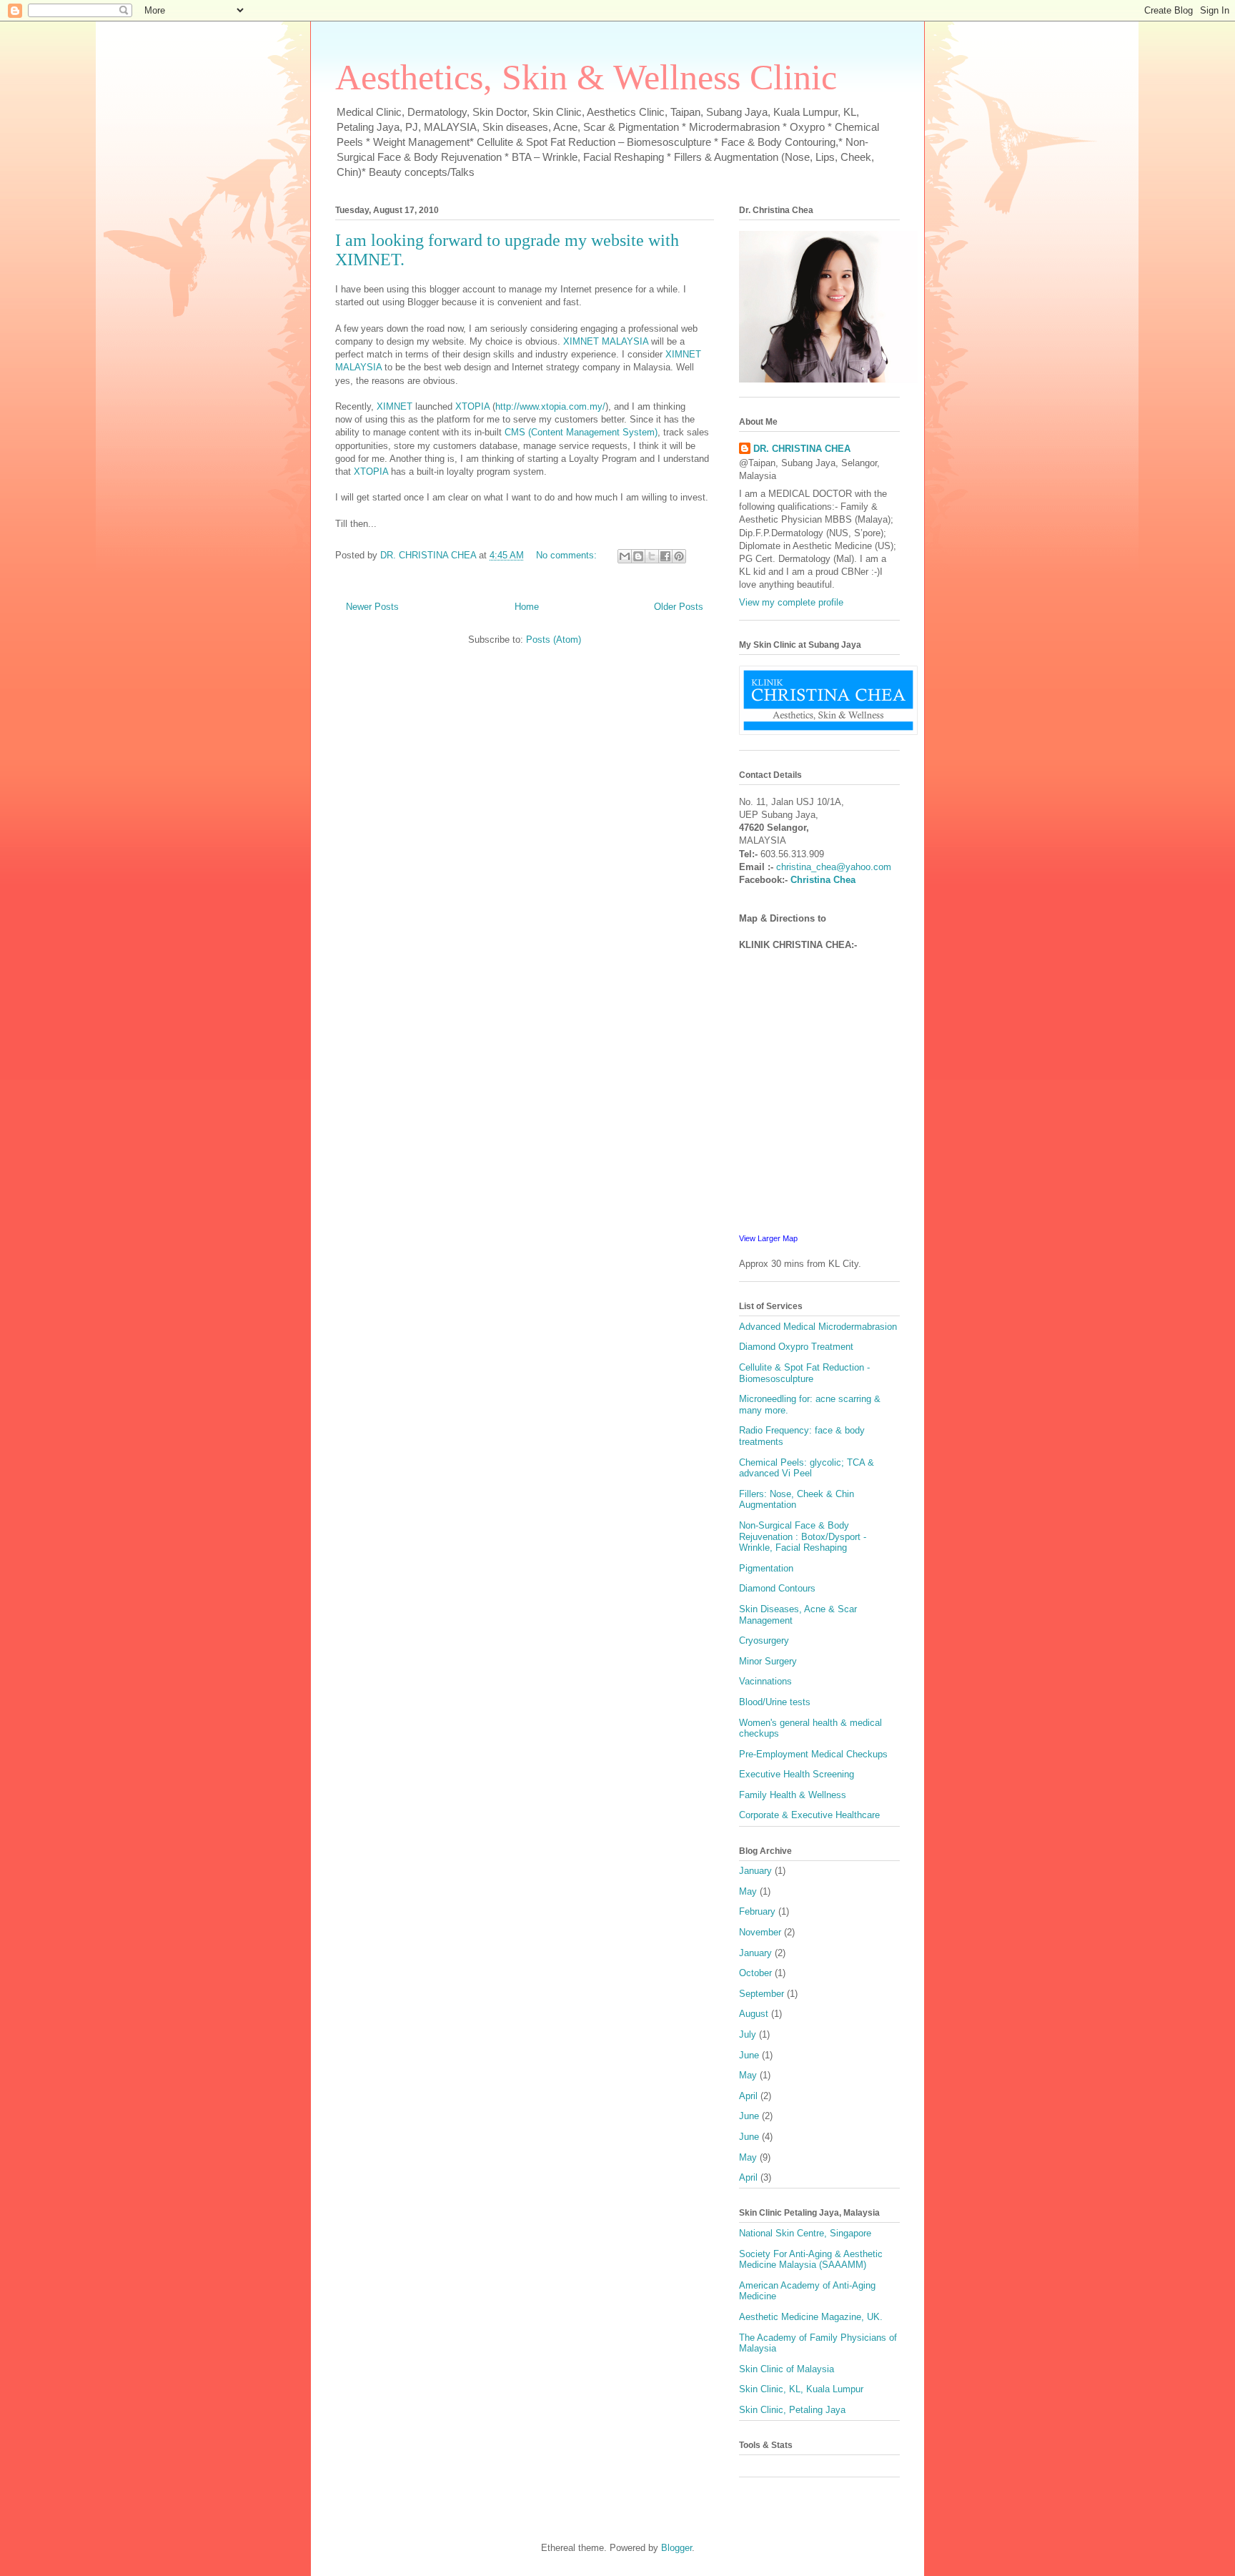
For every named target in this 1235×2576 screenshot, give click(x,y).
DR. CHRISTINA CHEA (802, 449)
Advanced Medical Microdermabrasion (818, 1327)
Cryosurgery (764, 1640)
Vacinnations (765, 1681)
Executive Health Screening (797, 1774)
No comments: (568, 555)
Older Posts (679, 607)
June (749, 2055)
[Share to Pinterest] (679, 556)
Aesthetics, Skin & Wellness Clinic (586, 77)
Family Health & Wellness (793, 1795)
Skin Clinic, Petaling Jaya (792, 2410)
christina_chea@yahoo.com (834, 867)
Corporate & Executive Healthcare (809, 1815)
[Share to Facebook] (665, 556)
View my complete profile (791, 602)
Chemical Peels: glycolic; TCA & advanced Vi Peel (807, 1468)
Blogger (676, 2548)
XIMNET (395, 406)
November (760, 1932)
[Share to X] (652, 556)
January (755, 1871)
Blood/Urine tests (775, 1702)
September (762, 1994)
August (754, 2014)
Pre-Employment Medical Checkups (813, 1754)
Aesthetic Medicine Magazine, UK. (811, 2317)
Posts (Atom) (554, 640)
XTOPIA (472, 406)
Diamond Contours (777, 1588)
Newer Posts (372, 607)
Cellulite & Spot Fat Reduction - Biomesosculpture (804, 1373)
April (748, 2096)
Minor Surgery (768, 1661)
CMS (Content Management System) (581, 432)
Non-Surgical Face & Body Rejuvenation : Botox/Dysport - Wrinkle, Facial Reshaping (803, 1536)
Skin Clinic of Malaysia (787, 2369)
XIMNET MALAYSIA (606, 341)
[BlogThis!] (638, 556)
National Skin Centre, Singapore (805, 2233)
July (748, 2034)
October (755, 1973)
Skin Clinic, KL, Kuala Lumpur (801, 2389)
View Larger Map (768, 1238)
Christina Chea (823, 880)
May (748, 1891)
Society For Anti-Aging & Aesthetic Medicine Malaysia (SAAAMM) (811, 2260)
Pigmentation (766, 1568)
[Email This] (625, 556)
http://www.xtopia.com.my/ (550, 406)
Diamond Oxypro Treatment (796, 1347)
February (757, 1911)
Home (527, 607)
